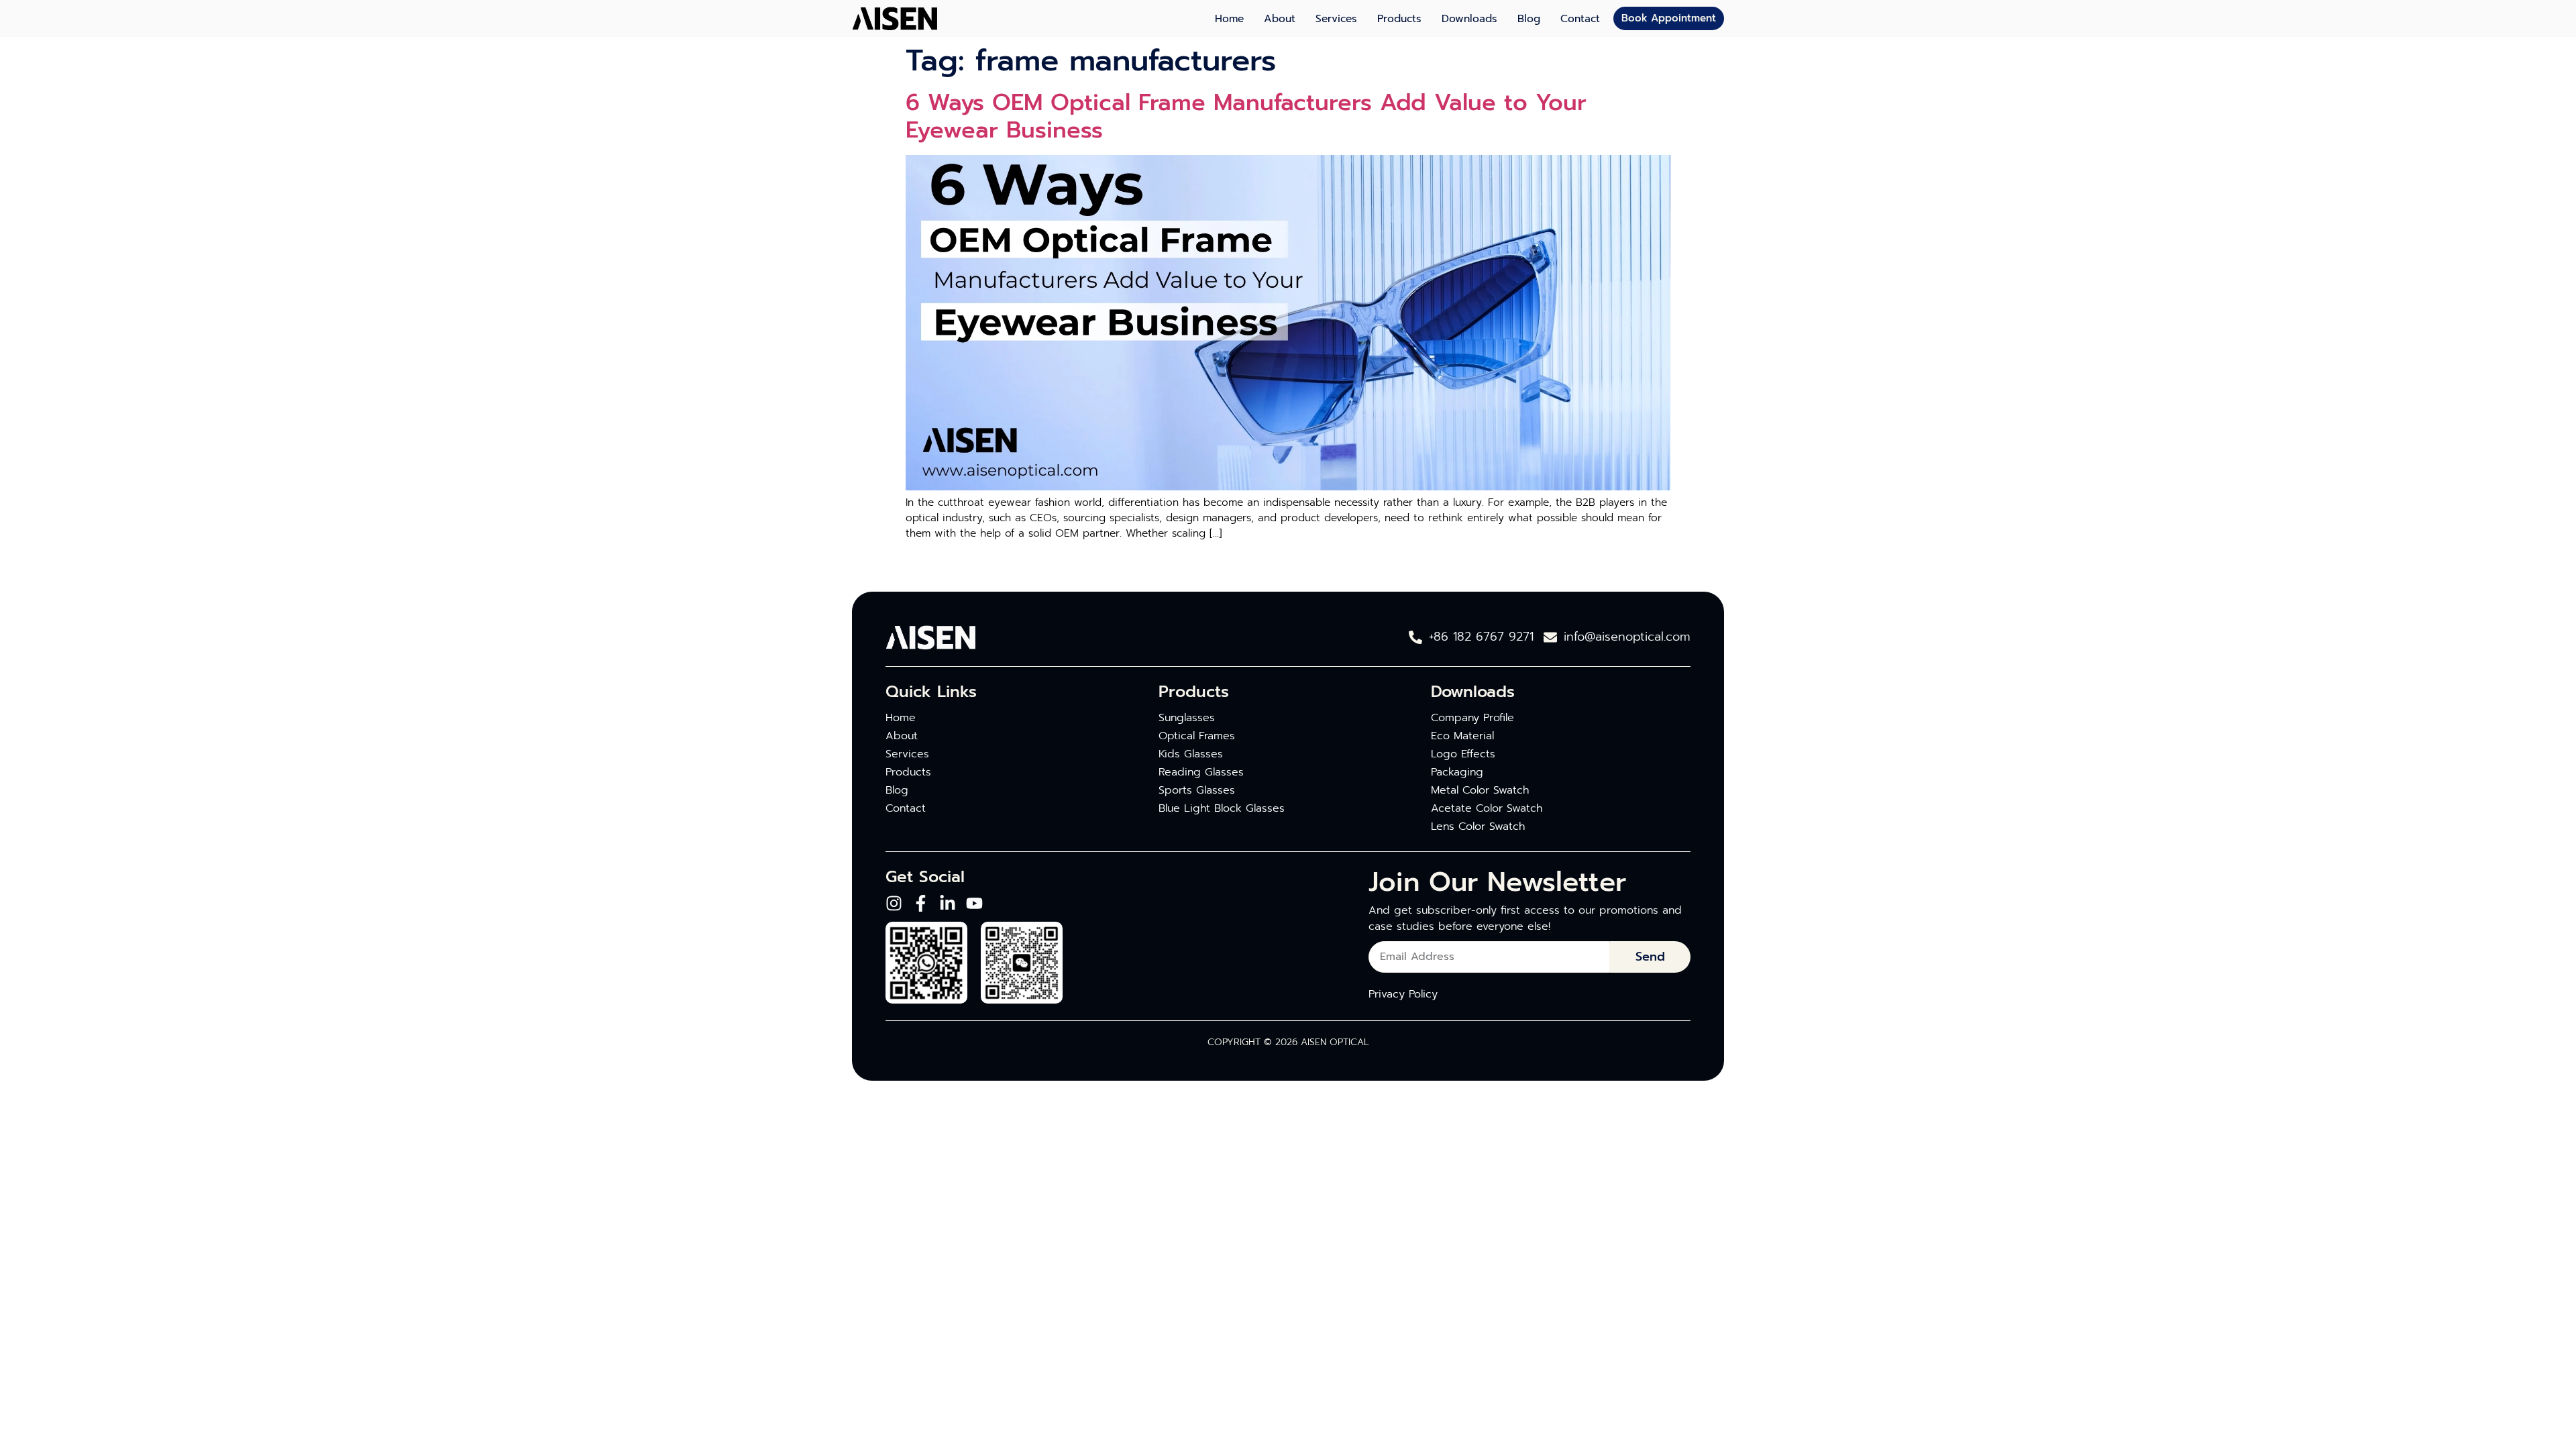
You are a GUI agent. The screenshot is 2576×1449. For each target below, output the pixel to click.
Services (1336, 19)
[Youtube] (974, 903)
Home (1229, 19)
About (1280, 19)
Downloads (1469, 19)
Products (1399, 19)
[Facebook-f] (921, 903)
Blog (1529, 19)
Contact (1580, 19)
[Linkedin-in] (948, 903)
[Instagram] (894, 903)
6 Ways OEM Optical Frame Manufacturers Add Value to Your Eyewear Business (1246, 116)
